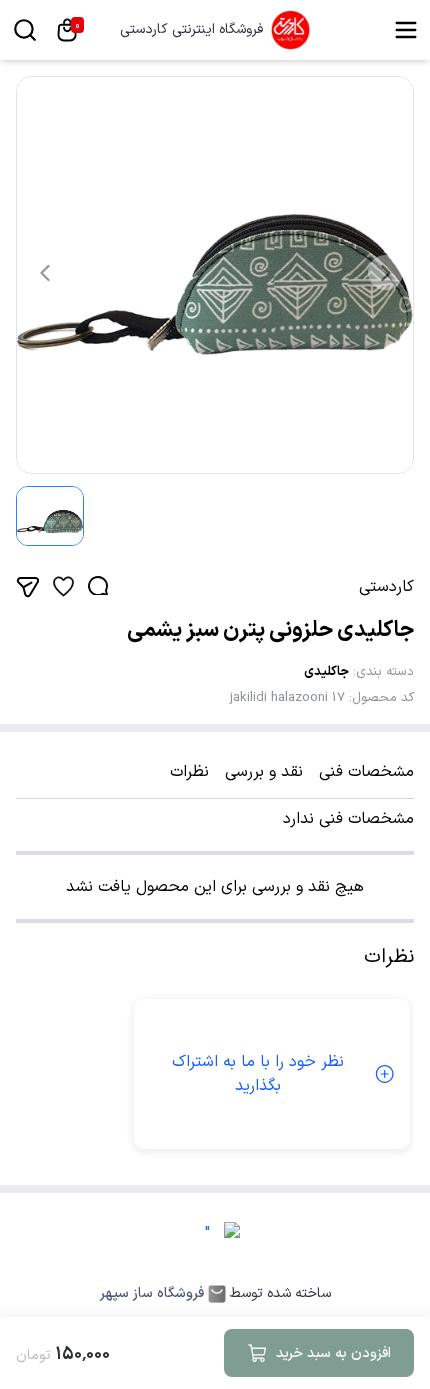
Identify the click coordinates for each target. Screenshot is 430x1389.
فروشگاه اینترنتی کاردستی (191, 30)
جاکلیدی (326, 672)
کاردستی (386, 587)
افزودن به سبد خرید (333, 1353)
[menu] (406, 30)
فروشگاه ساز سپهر (152, 1294)
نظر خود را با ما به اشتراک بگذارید (258, 1074)
